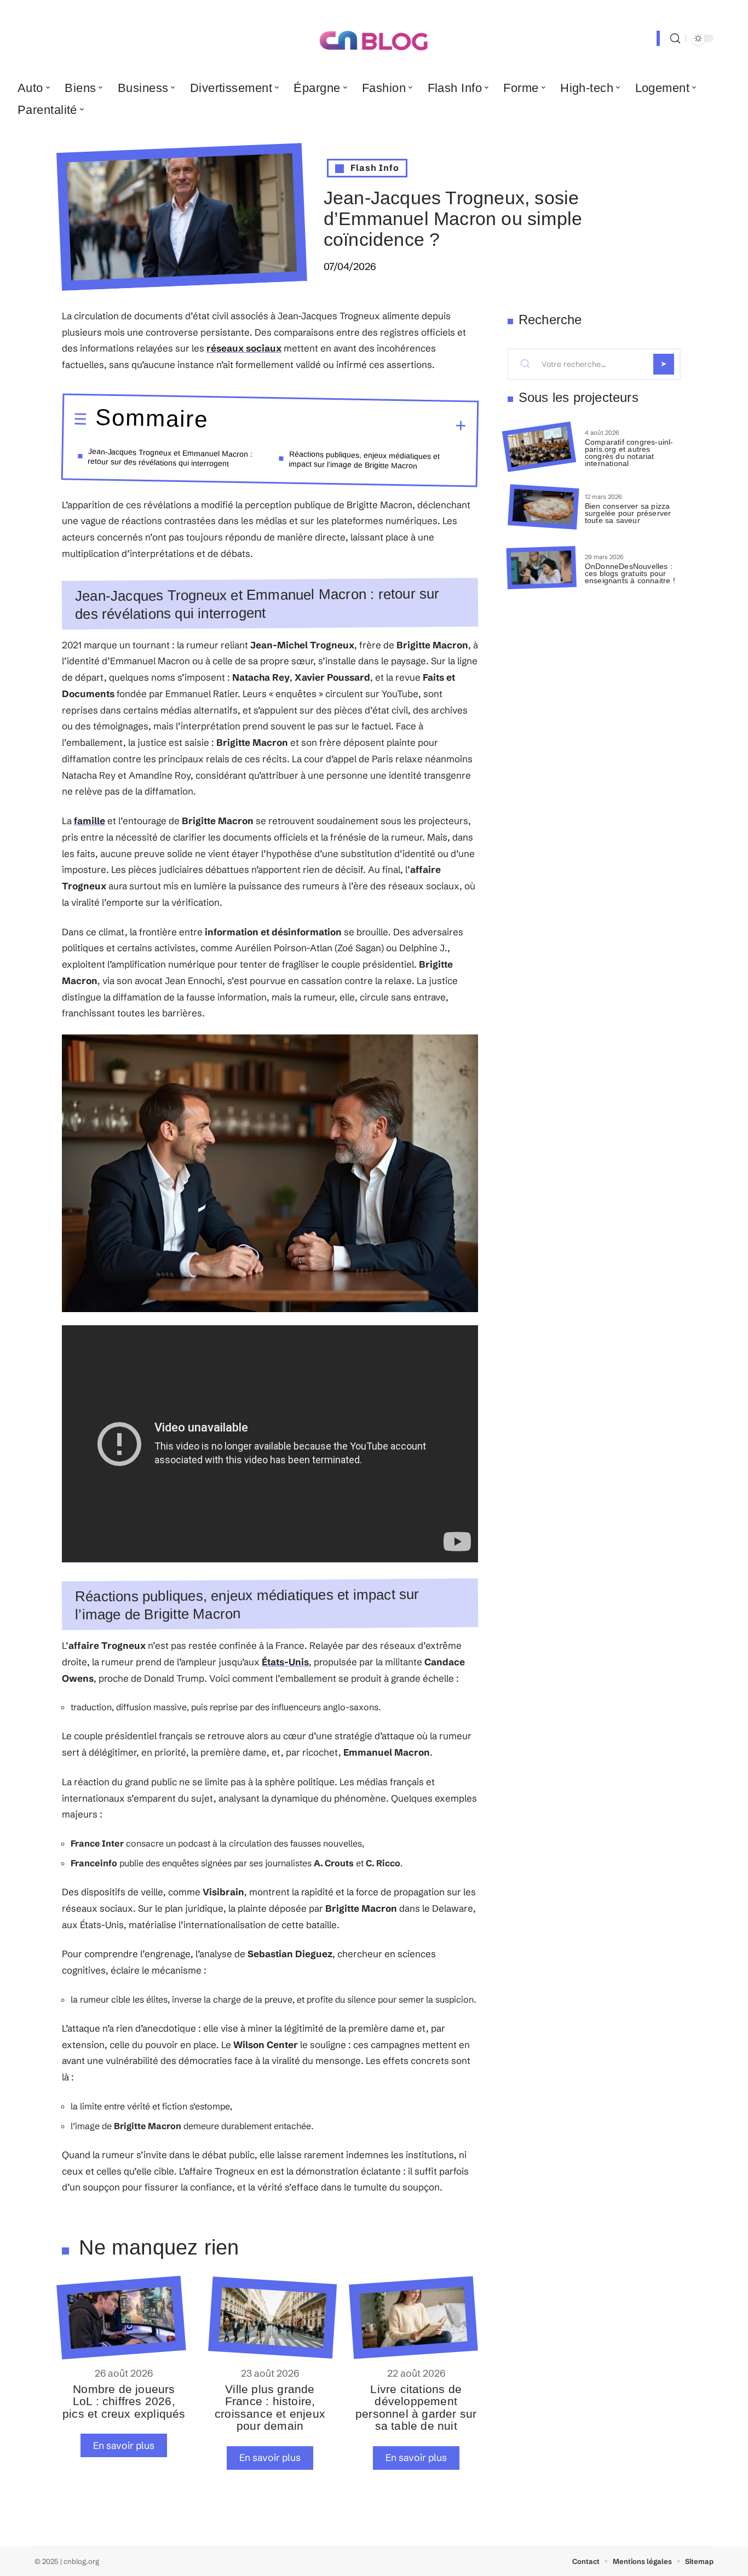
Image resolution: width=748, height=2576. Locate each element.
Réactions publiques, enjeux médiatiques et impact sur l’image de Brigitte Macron (364, 459)
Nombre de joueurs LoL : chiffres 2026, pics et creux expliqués (124, 2401)
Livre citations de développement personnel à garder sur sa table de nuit (416, 2407)
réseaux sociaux (244, 348)
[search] (675, 39)
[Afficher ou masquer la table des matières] (337, 424)
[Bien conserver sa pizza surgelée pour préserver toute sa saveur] (543, 507)
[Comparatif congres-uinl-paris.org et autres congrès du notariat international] (539, 447)
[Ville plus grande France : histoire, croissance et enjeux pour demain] (272, 2318)
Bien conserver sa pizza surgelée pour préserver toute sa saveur (628, 513)
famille (90, 821)
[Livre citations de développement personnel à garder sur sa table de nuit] (413, 2318)
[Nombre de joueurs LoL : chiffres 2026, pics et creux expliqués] (121, 2318)
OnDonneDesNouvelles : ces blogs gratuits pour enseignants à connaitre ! (630, 573)
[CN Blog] (374, 38)
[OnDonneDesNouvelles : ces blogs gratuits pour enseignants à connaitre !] (542, 568)
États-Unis (285, 1662)
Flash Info (375, 168)
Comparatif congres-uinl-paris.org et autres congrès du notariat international (629, 452)
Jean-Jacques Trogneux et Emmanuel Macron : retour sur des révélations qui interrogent (170, 457)
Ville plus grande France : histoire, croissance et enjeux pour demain (270, 2407)
